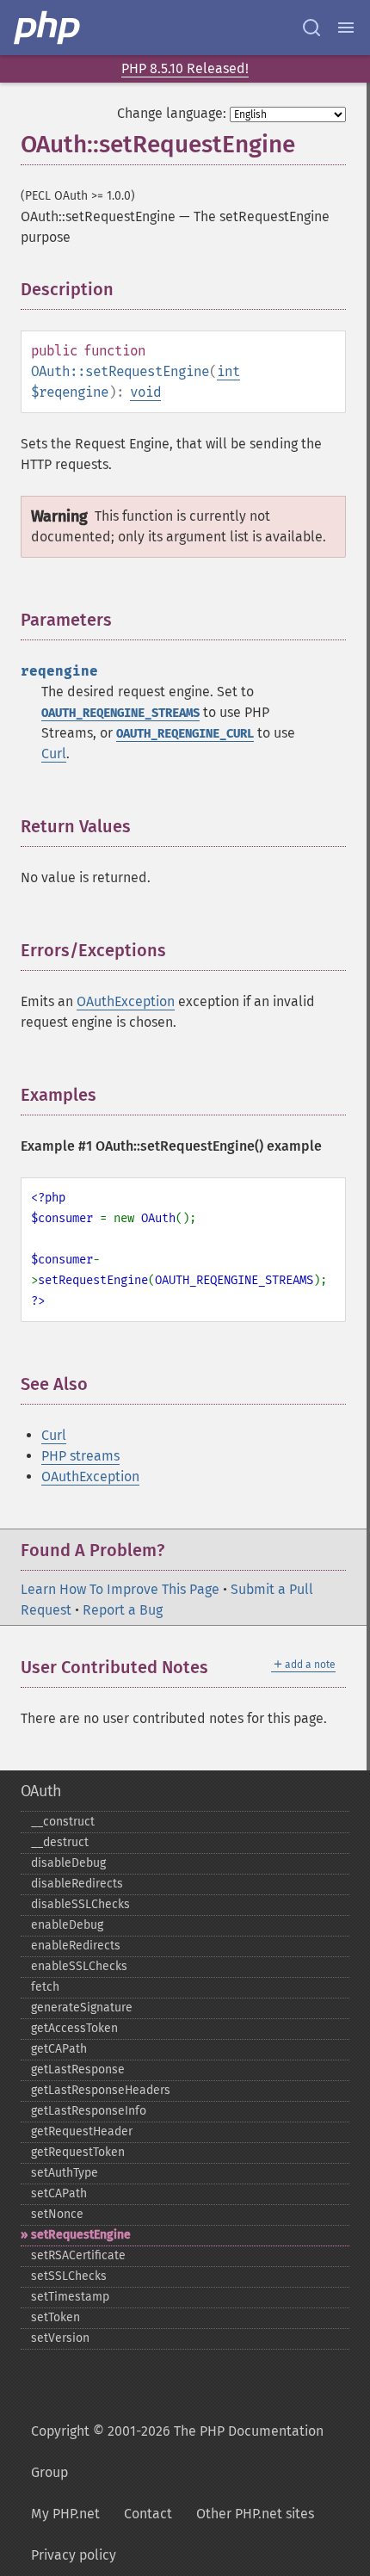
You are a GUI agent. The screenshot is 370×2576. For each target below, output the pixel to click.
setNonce (57, 2214)
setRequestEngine (81, 2235)
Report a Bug (123, 1610)
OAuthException (126, 1001)
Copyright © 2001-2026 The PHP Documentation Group (177, 2452)
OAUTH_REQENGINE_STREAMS (120, 713)
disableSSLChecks (80, 1904)
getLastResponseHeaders (101, 2090)
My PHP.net (65, 2514)
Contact (148, 2514)
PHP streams (80, 1456)
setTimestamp (70, 2297)
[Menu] (346, 28)
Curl (54, 754)
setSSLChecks (69, 2276)
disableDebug (68, 1863)
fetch (45, 1987)
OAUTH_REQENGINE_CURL (185, 734)
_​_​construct (63, 1822)
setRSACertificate (78, 2255)
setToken (55, 2317)
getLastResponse (78, 2069)
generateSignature (82, 2008)
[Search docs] (311, 28)
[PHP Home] (48, 28)
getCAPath (59, 2049)
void (145, 392)
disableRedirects (77, 1884)
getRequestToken (78, 2152)
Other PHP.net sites (255, 2514)
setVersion (60, 2338)
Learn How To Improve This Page (120, 1589)
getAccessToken (74, 2028)
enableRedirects (76, 1946)
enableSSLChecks (79, 1966)
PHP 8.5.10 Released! (185, 68)
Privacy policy (74, 2555)
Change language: (172, 113)
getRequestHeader (82, 2131)
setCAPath (59, 2193)
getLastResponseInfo (89, 2111)
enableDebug (67, 1925)
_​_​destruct (60, 1842)
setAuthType (65, 2173)
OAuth (41, 1791)
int (228, 371)
